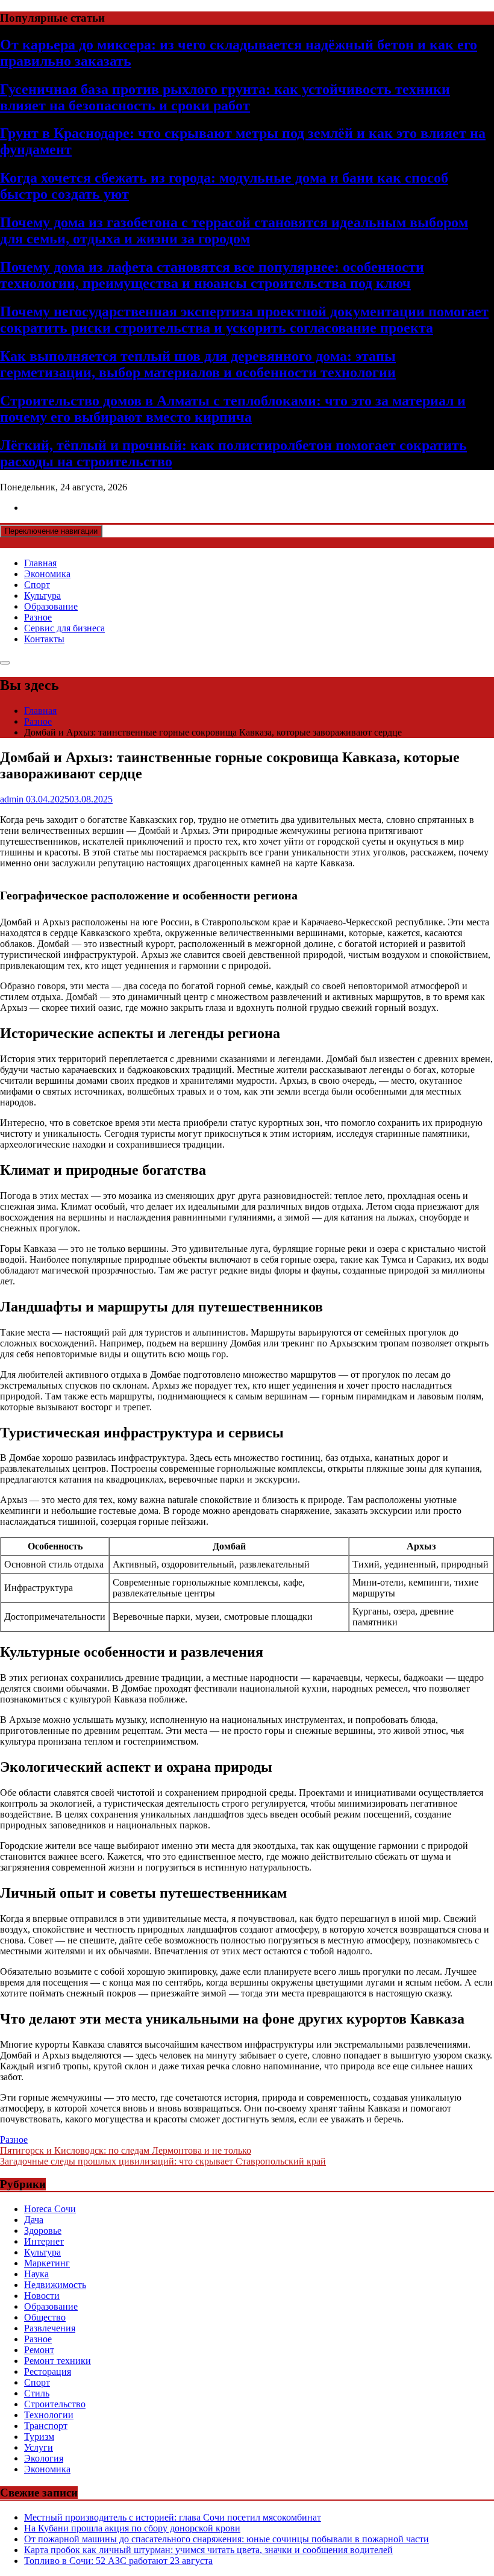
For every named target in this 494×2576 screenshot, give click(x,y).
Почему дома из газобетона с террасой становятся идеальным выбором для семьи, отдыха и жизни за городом (234, 230)
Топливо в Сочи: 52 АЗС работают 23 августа (118, 2561)
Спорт (37, 585)
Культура (42, 596)
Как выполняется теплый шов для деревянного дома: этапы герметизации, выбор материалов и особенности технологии (198, 364)
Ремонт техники (58, 2361)
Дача (34, 2220)
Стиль (37, 2393)
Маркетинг (47, 2263)
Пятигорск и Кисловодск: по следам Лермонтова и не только (126, 2150)
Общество (45, 2317)
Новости (42, 2296)
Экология (44, 2458)
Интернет (44, 2241)
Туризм (39, 2437)
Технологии (49, 2415)
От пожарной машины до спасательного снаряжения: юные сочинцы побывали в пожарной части (227, 2539)
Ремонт (39, 2350)
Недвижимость (55, 2285)
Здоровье (43, 2231)
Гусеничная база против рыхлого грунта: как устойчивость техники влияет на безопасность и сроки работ (225, 97)
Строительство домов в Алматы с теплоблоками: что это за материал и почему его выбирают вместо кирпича (233, 409)
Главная (40, 563)
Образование (51, 606)
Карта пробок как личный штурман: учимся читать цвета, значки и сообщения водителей (208, 2550)
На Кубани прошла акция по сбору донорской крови (132, 2528)
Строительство (55, 2404)
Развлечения (50, 2328)
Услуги (39, 2447)
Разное (38, 617)
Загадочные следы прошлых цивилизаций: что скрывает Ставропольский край (163, 2161)
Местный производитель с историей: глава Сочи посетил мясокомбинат (173, 2517)
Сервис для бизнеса (64, 628)
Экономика (47, 574)
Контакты (44, 639)
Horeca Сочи (50, 2209)
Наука (36, 2274)
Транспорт (46, 2426)
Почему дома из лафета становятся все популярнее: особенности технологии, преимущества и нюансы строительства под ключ (212, 275)
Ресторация (48, 2371)
